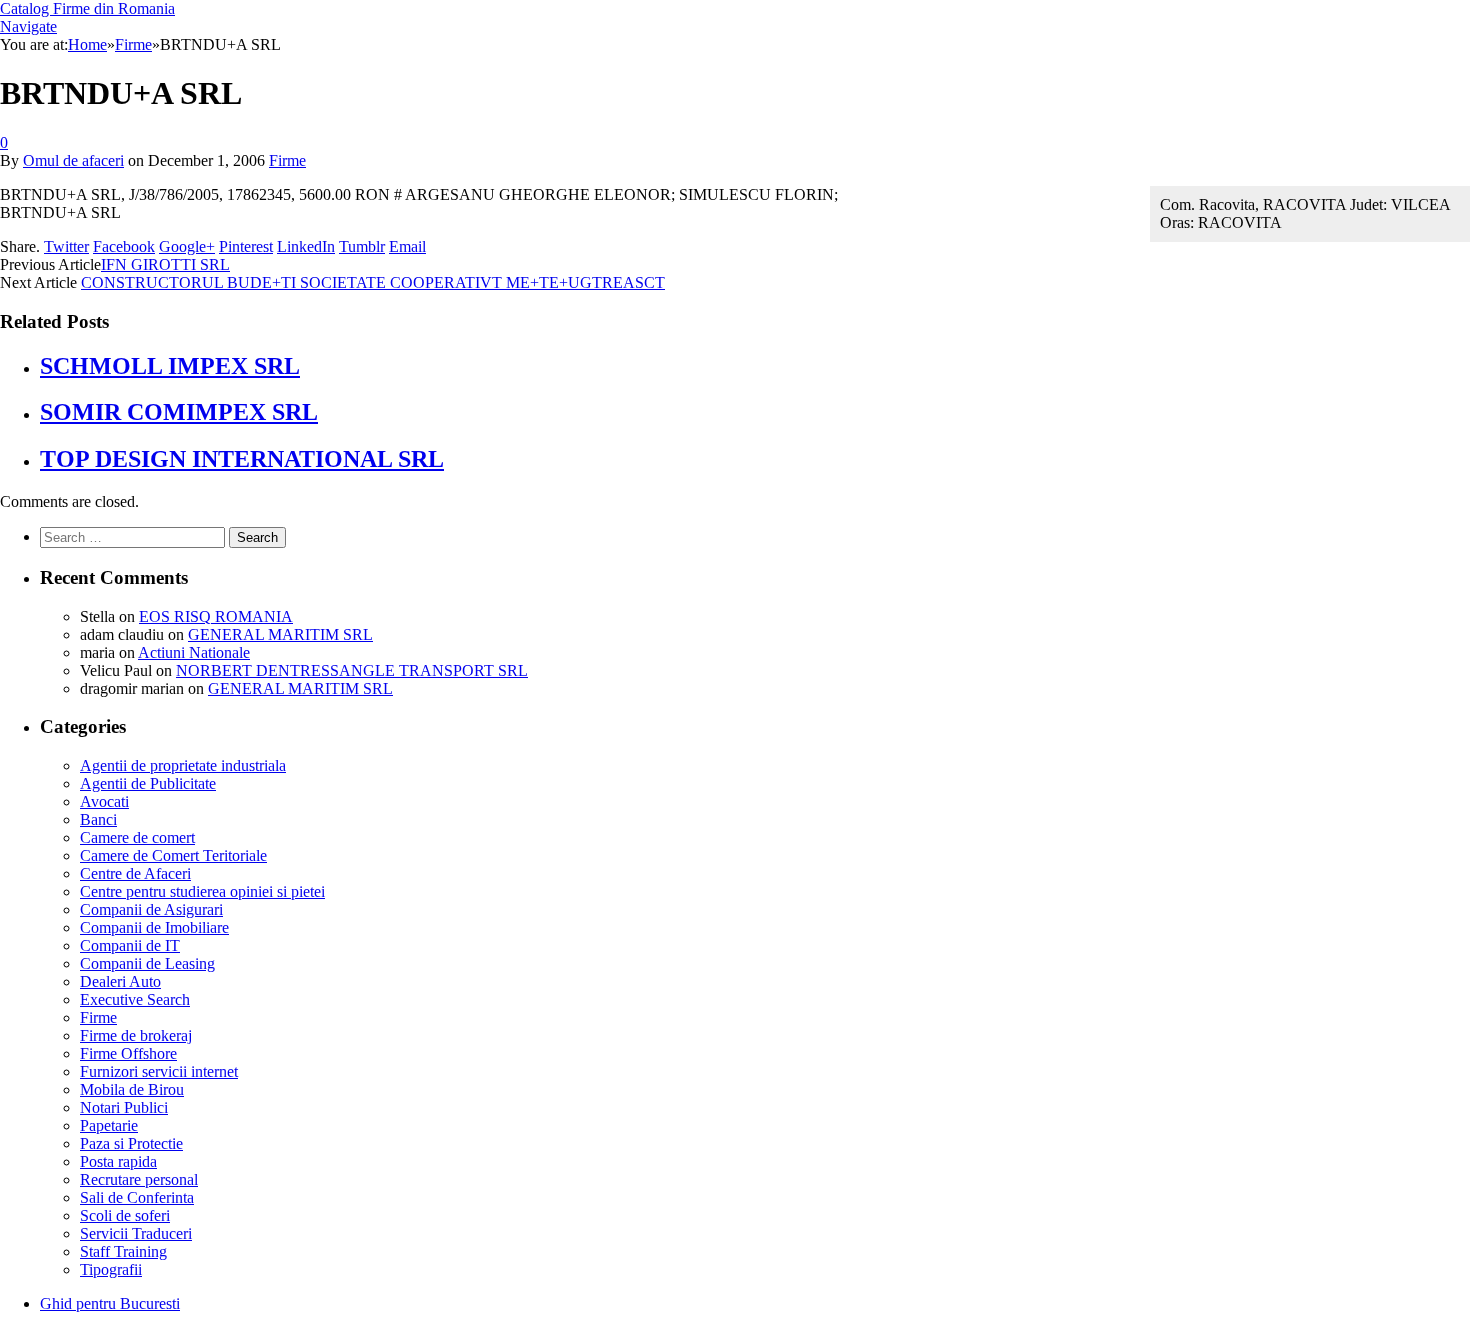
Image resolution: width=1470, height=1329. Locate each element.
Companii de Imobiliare (154, 927)
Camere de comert (137, 837)
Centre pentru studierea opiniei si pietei (202, 891)
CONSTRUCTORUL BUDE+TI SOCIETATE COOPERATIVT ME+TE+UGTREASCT (373, 282)
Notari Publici (124, 1107)
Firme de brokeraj (136, 1035)
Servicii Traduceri (136, 1233)
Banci (98, 819)
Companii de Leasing (147, 963)
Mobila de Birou (132, 1089)
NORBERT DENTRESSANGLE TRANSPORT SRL (352, 670)
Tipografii (111, 1269)
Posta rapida (118, 1161)
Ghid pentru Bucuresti (110, 1303)
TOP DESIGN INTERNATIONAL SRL (242, 459)
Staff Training (123, 1251)
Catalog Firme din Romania (87, 8)
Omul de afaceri (73, 160)
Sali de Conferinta (137, 1197)
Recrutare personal (139, 1179)
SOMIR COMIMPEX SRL (179, 412)
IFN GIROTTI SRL (165, 264)
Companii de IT (130, 945)
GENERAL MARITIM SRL (280, 634)
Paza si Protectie (131, 1143)
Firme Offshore (128, 1053)
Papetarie (109, 1125)
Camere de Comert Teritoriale (173, 855)
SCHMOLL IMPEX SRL (170, 366)
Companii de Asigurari (151, 909)
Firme (287, 160)
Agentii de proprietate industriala (183, 765)
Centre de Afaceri (135, 873)
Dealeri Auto (120, 981)
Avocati (104, 801)
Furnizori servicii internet (159, 1071)
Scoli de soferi (125, 1215)
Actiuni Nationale (194, 652)
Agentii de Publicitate (148, 783)
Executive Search (135, 999)
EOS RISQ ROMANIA (216, 616)
